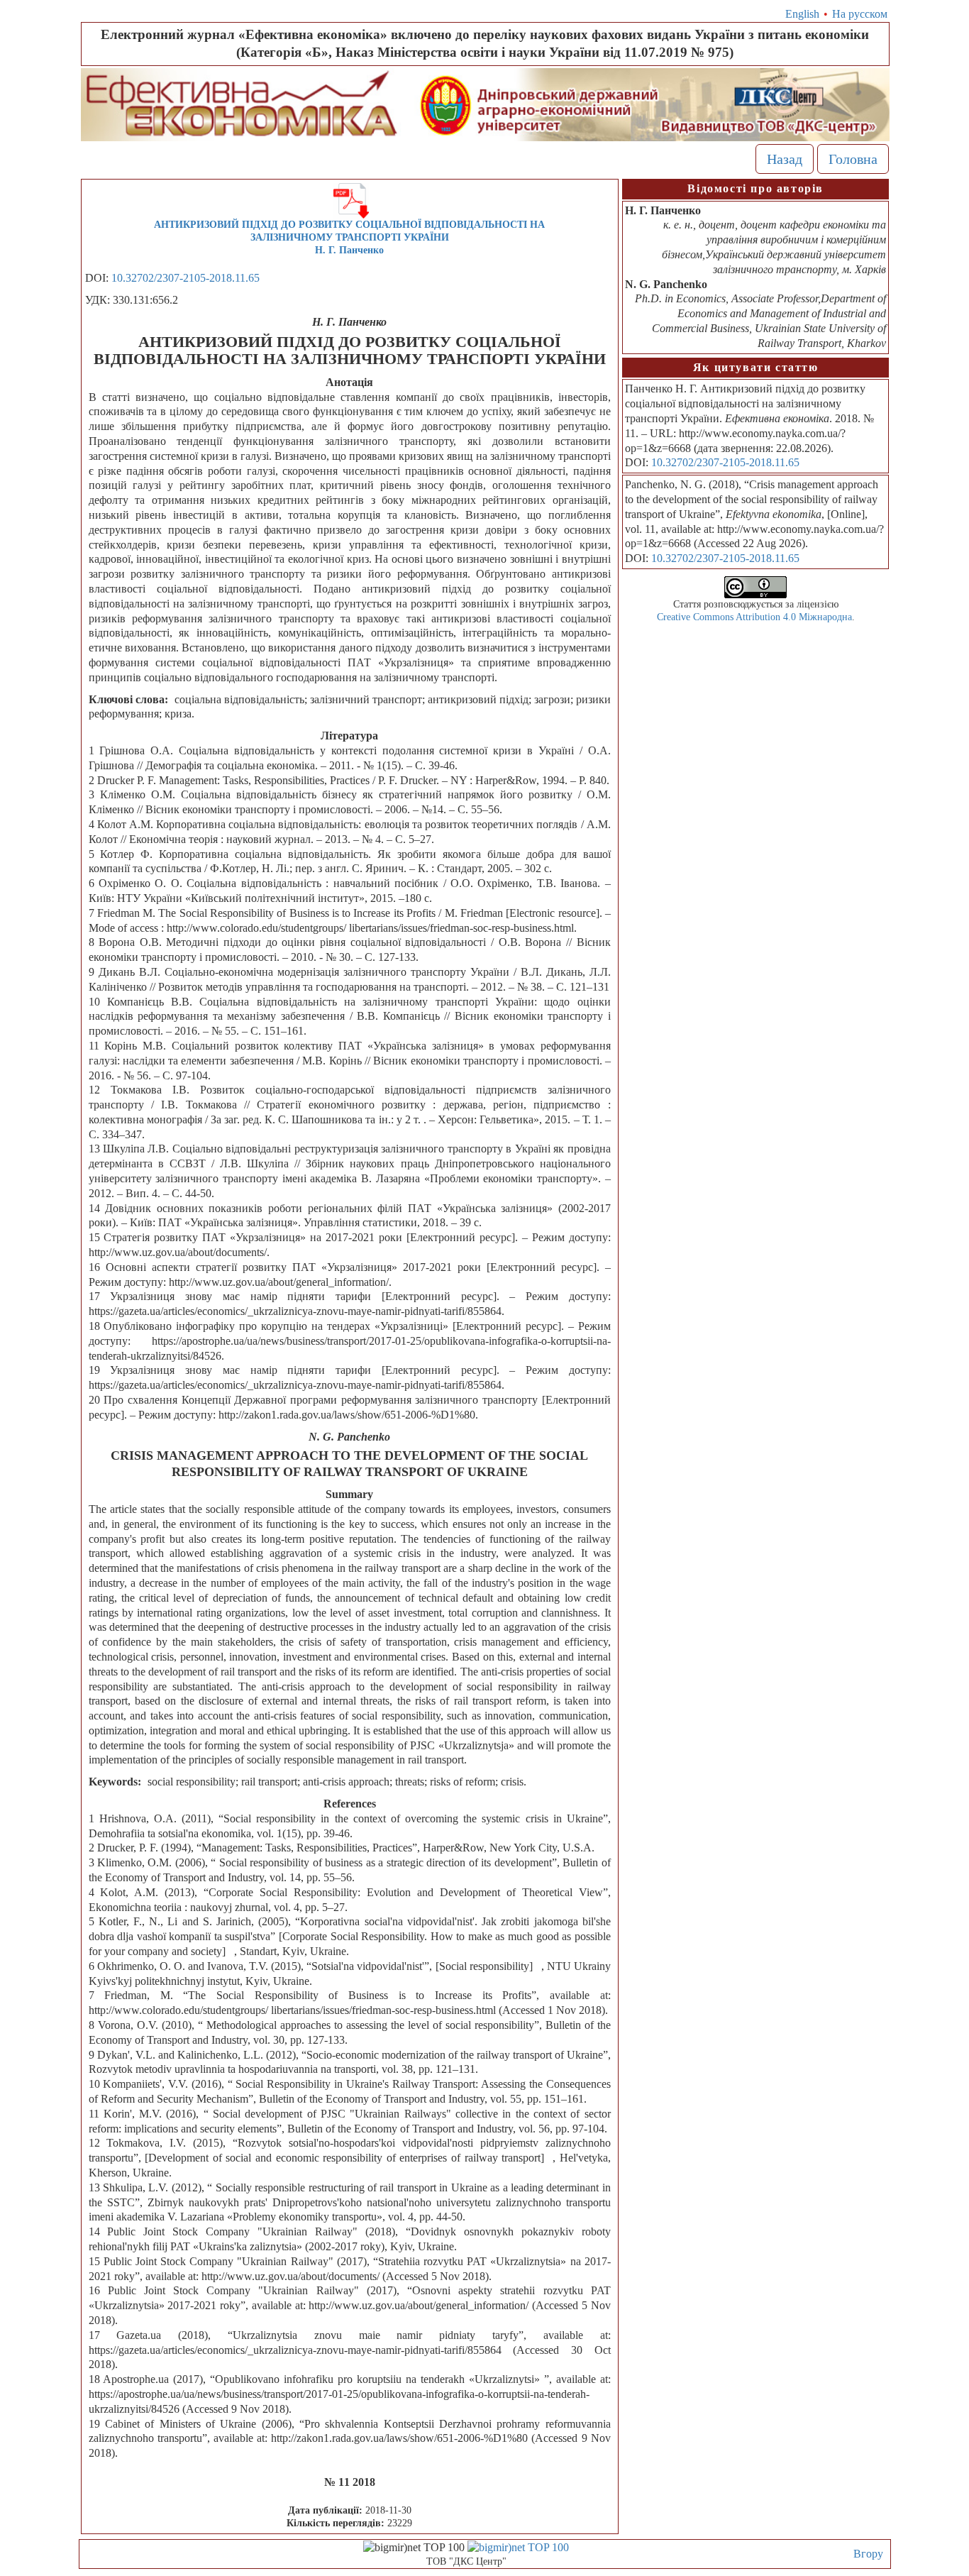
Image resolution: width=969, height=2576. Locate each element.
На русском (860, 14)
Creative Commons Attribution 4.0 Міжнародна (754, 617)
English (802, 14)
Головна (853, 159)
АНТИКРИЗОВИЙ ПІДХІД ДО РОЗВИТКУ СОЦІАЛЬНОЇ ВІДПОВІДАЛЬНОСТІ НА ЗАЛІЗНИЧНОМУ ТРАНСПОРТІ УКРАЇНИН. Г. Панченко (349, 237)
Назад (785, 159)
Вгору (868, 2554)
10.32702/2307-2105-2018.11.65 (186, 278)
